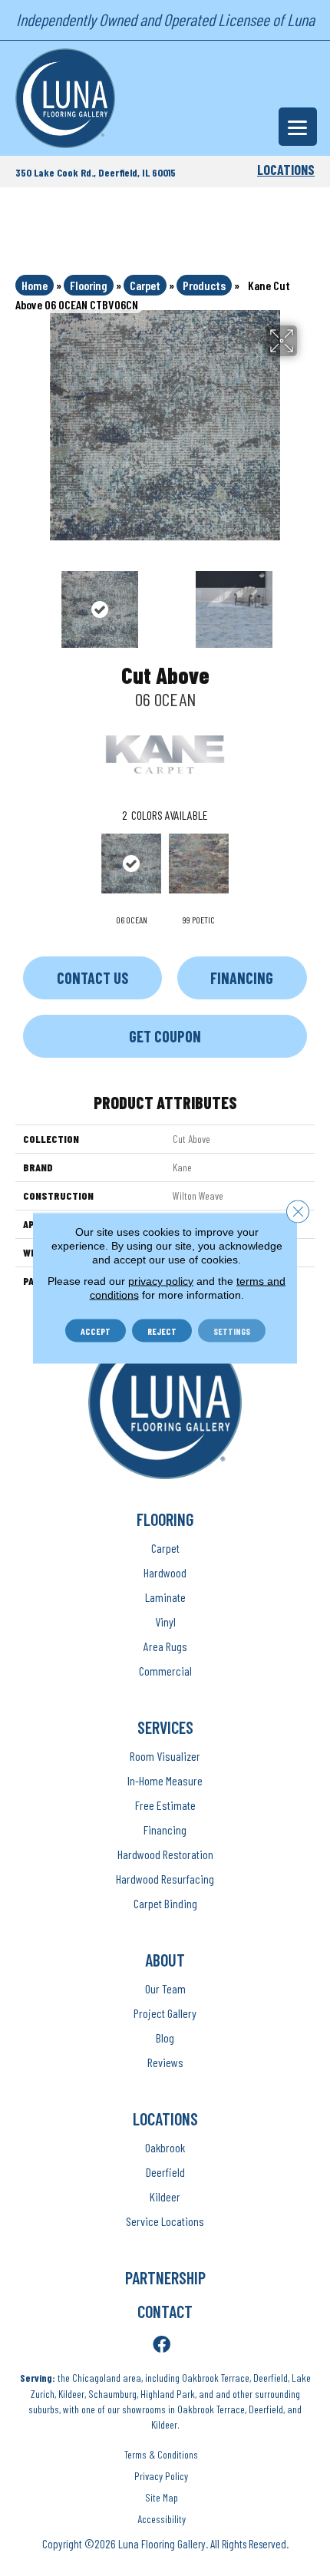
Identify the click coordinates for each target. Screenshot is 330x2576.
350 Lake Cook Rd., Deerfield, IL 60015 (96, 172)
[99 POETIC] (199, 864)
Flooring (89, 285)
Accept (96, 1331)
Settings (232, 1331)
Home (35, 285)
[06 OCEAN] (131, 864)
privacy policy (161, 1281)
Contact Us (92, 978)
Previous (23, 602)
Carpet (145, 285)
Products (204, 285)
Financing (242, 978)
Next (307, 602)
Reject (162, 1331)
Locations (286, 170)
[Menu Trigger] (298, 127)
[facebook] (162, 2345)
